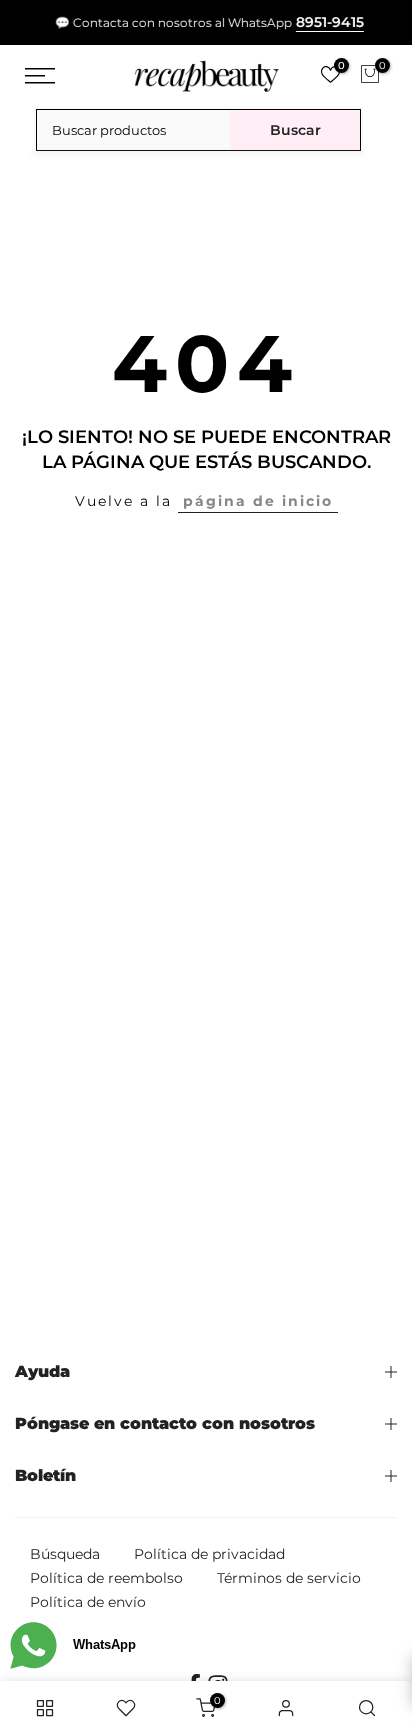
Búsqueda (65, 1554)
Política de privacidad (209, 1554)
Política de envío (88, 1602)
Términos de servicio (289, 1578)
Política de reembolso (106, 1578)
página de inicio (258, 501)
